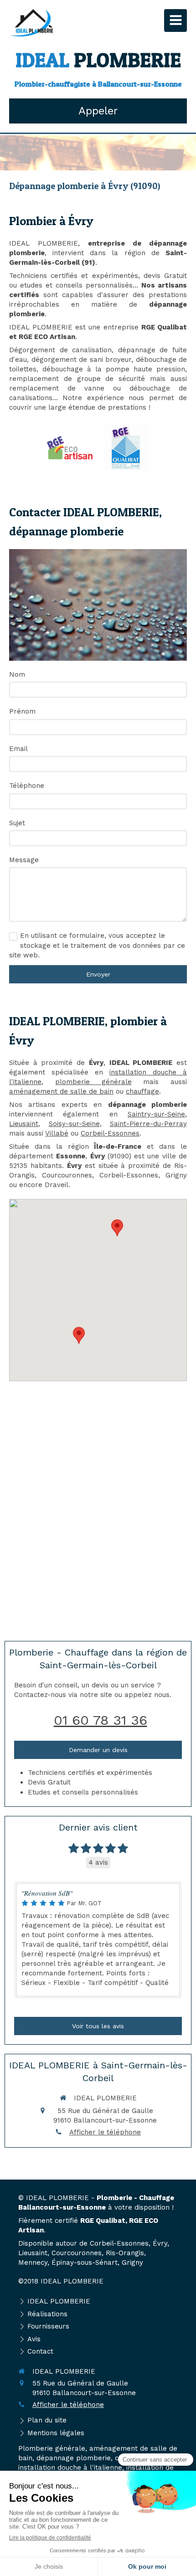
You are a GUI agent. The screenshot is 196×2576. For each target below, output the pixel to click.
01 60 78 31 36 (101, 1720)
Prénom (22, 711)
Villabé (57, 1133)
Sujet (17, 823)
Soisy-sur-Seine (74, 1124)
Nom (17, 674)
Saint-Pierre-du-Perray (148, 1124)
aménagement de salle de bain (61, 1091)
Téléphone (27, 786)
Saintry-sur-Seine (156, 1114)
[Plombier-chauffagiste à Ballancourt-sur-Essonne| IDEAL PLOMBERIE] (31, 23)
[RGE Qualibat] (127, 448)
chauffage (142, 1091)
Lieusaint (24, 1124)
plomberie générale (93, 1082)
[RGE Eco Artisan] (70, 448)
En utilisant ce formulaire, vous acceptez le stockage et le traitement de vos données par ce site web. (97, 945)
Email (18, 749)
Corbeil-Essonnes (110, 1133)
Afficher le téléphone (105, 2132)
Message (24, 860)
